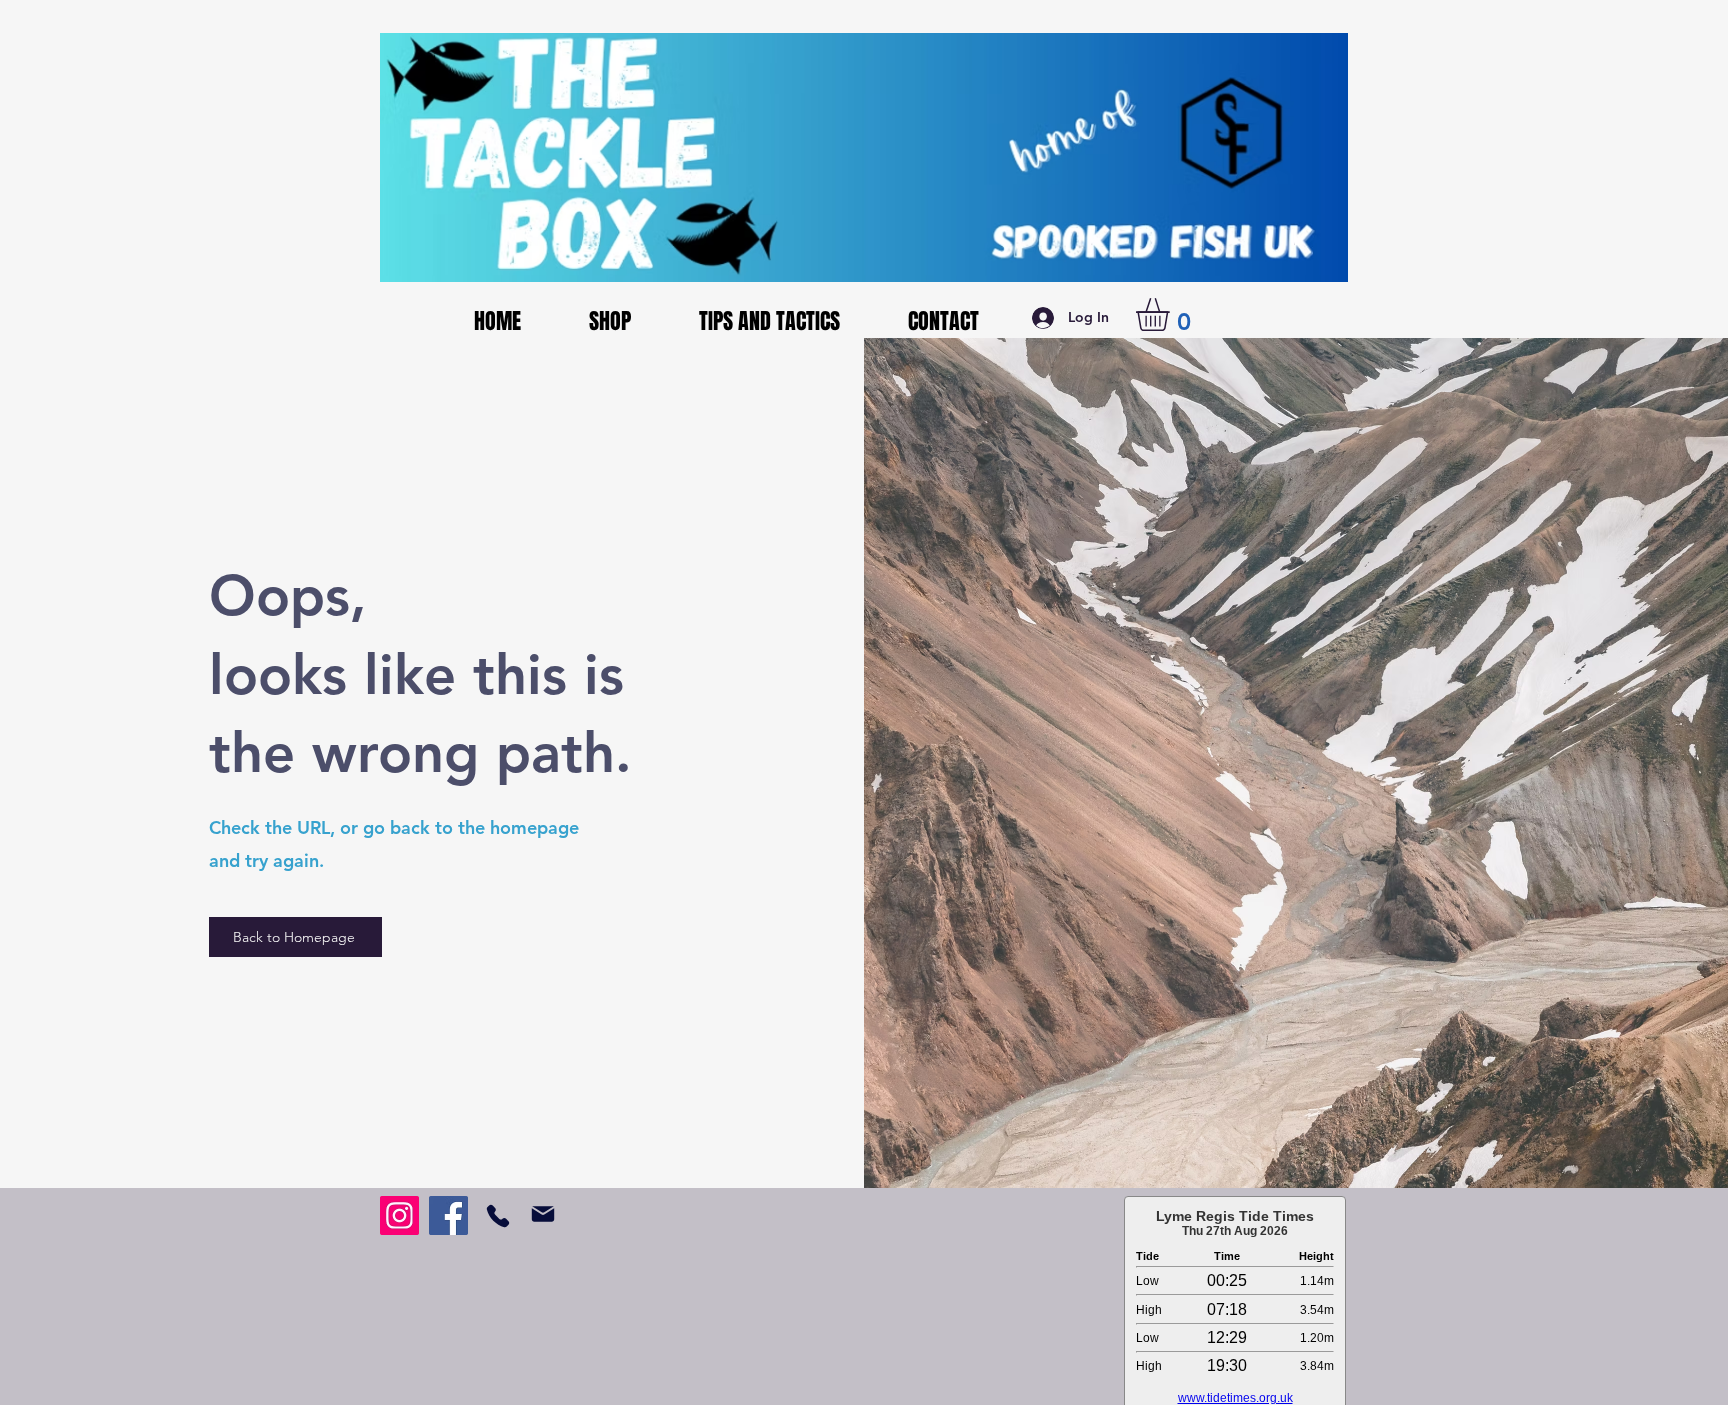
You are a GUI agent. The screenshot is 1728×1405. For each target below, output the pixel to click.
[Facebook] (448, 1215)
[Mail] (542, 1214)
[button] (1172, 314)
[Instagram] (399, 1215)
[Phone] (498, 1215)
